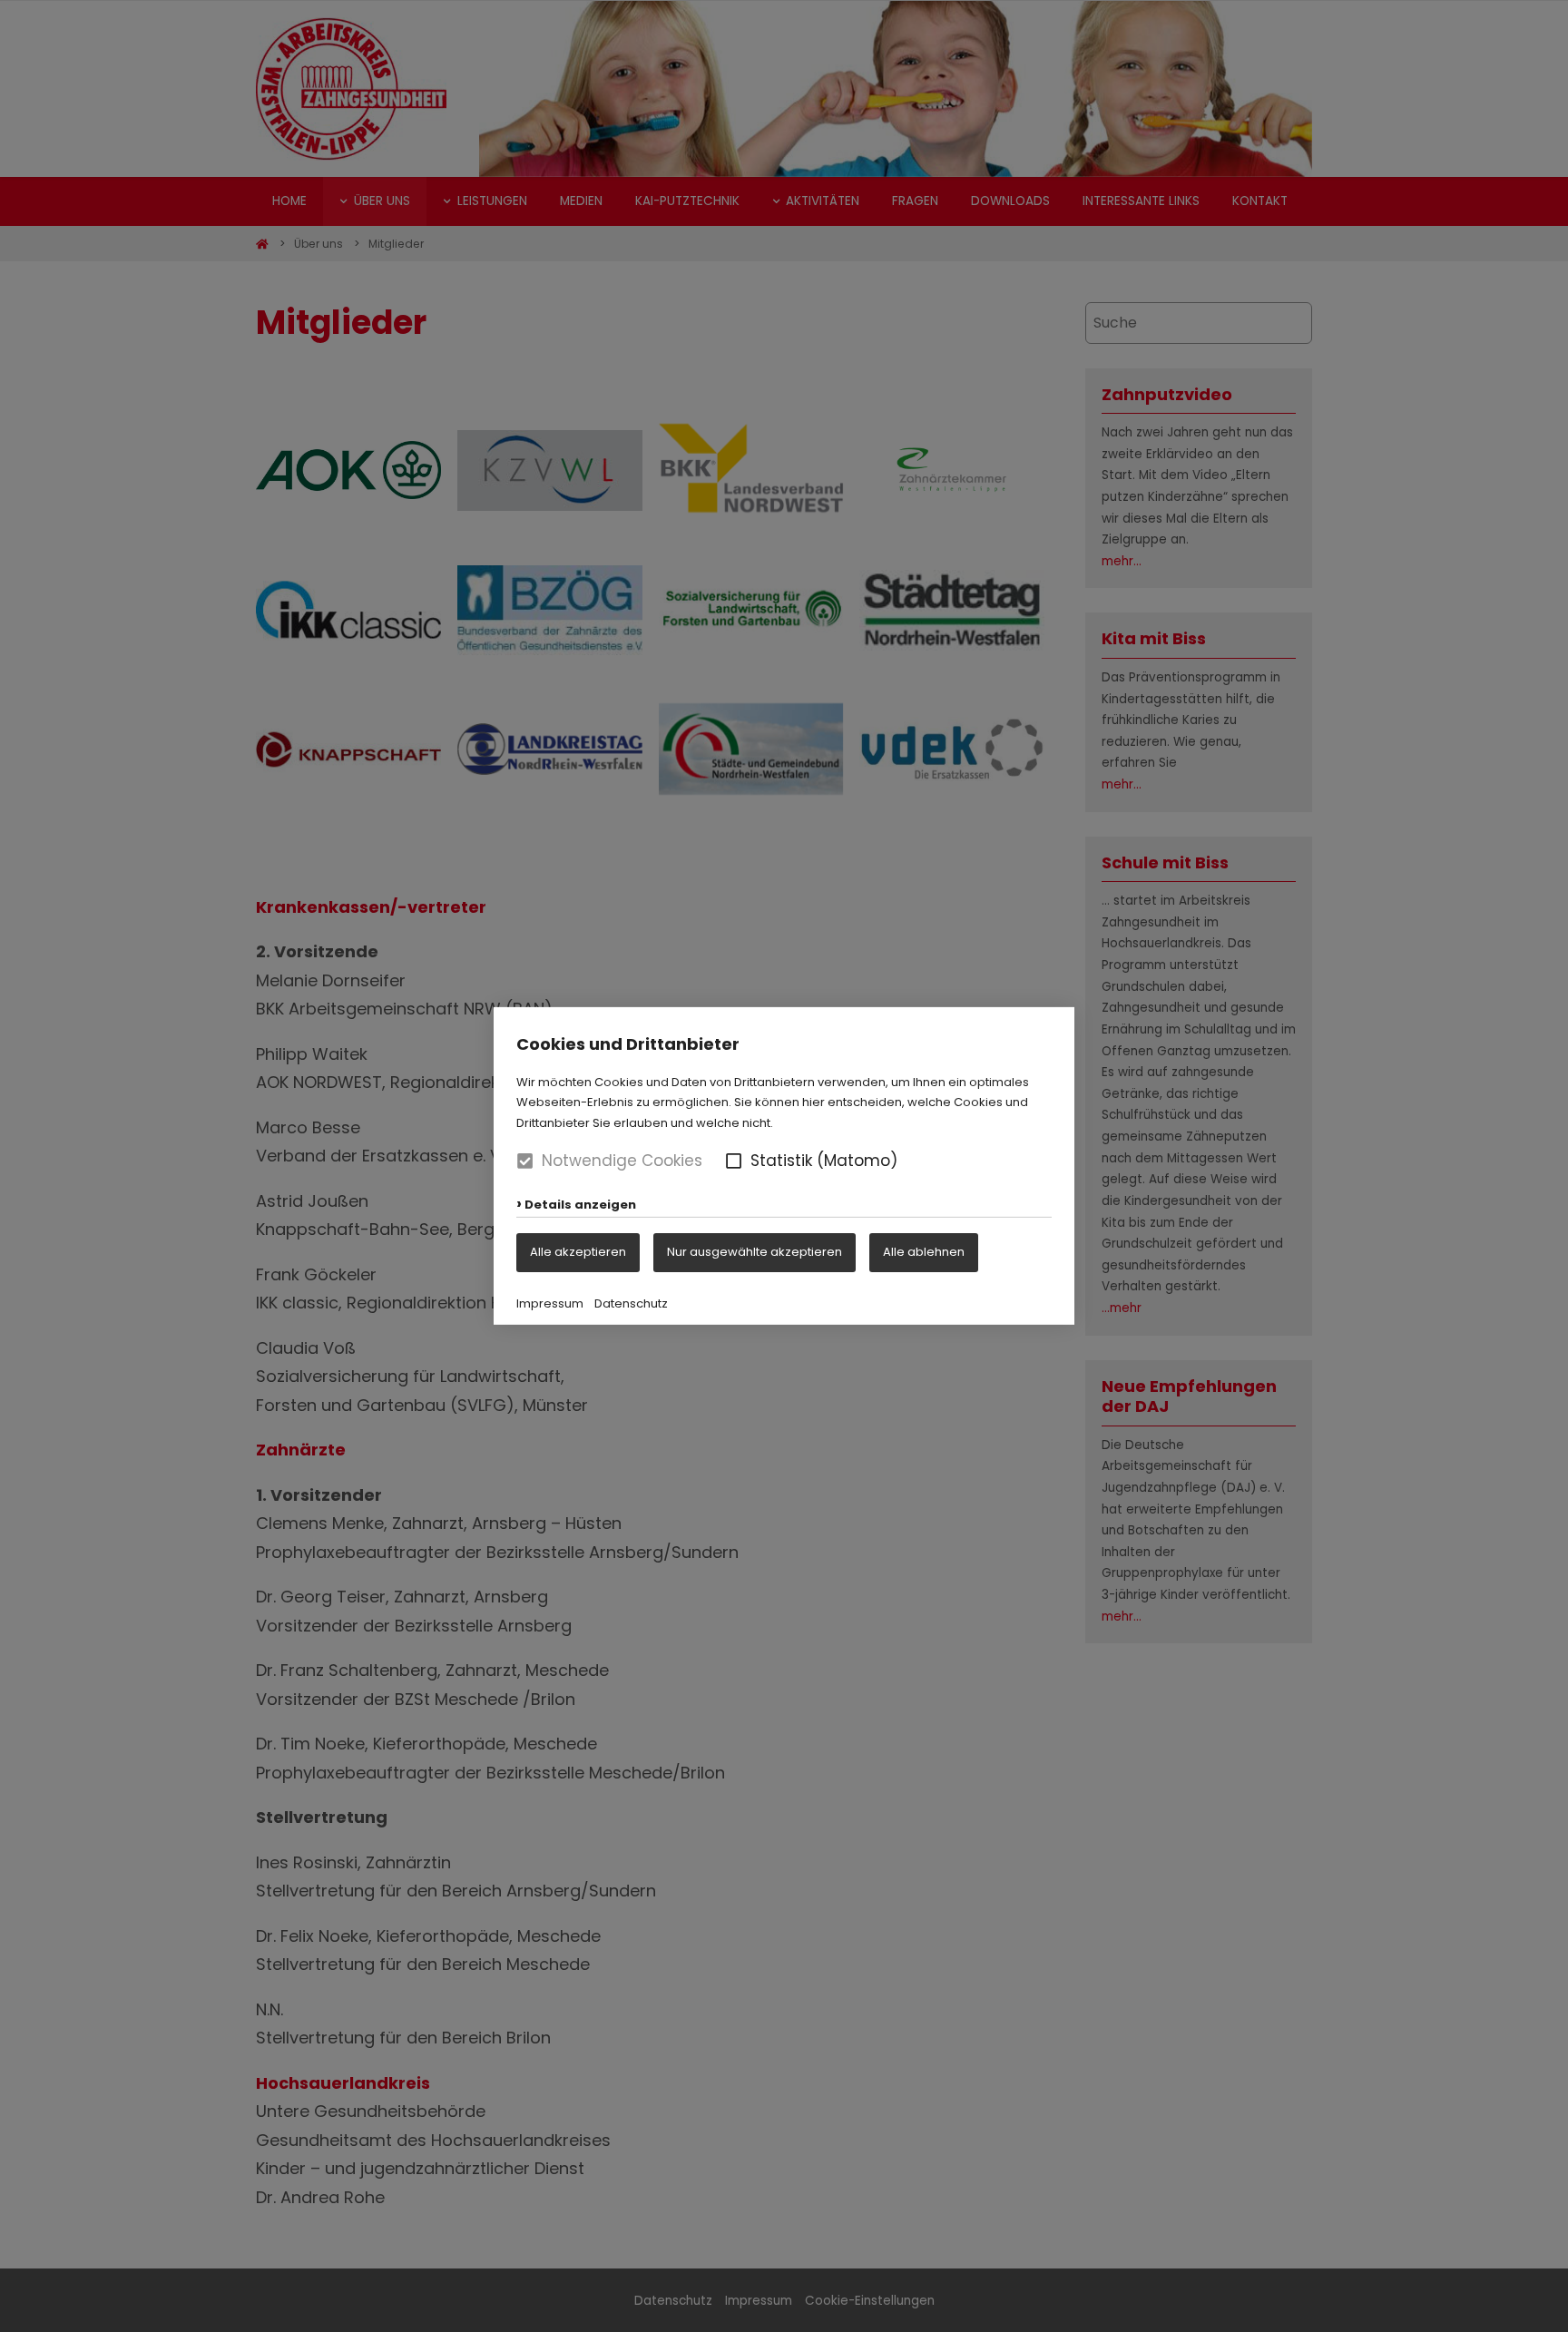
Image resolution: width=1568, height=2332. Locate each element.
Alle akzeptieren (578, 1252)
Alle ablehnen (924, 1252)
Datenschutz (631, 1303)
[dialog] (784, 1166)
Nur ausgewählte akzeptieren (755, 1252)
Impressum (550, 1303)
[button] (734, 1161)
